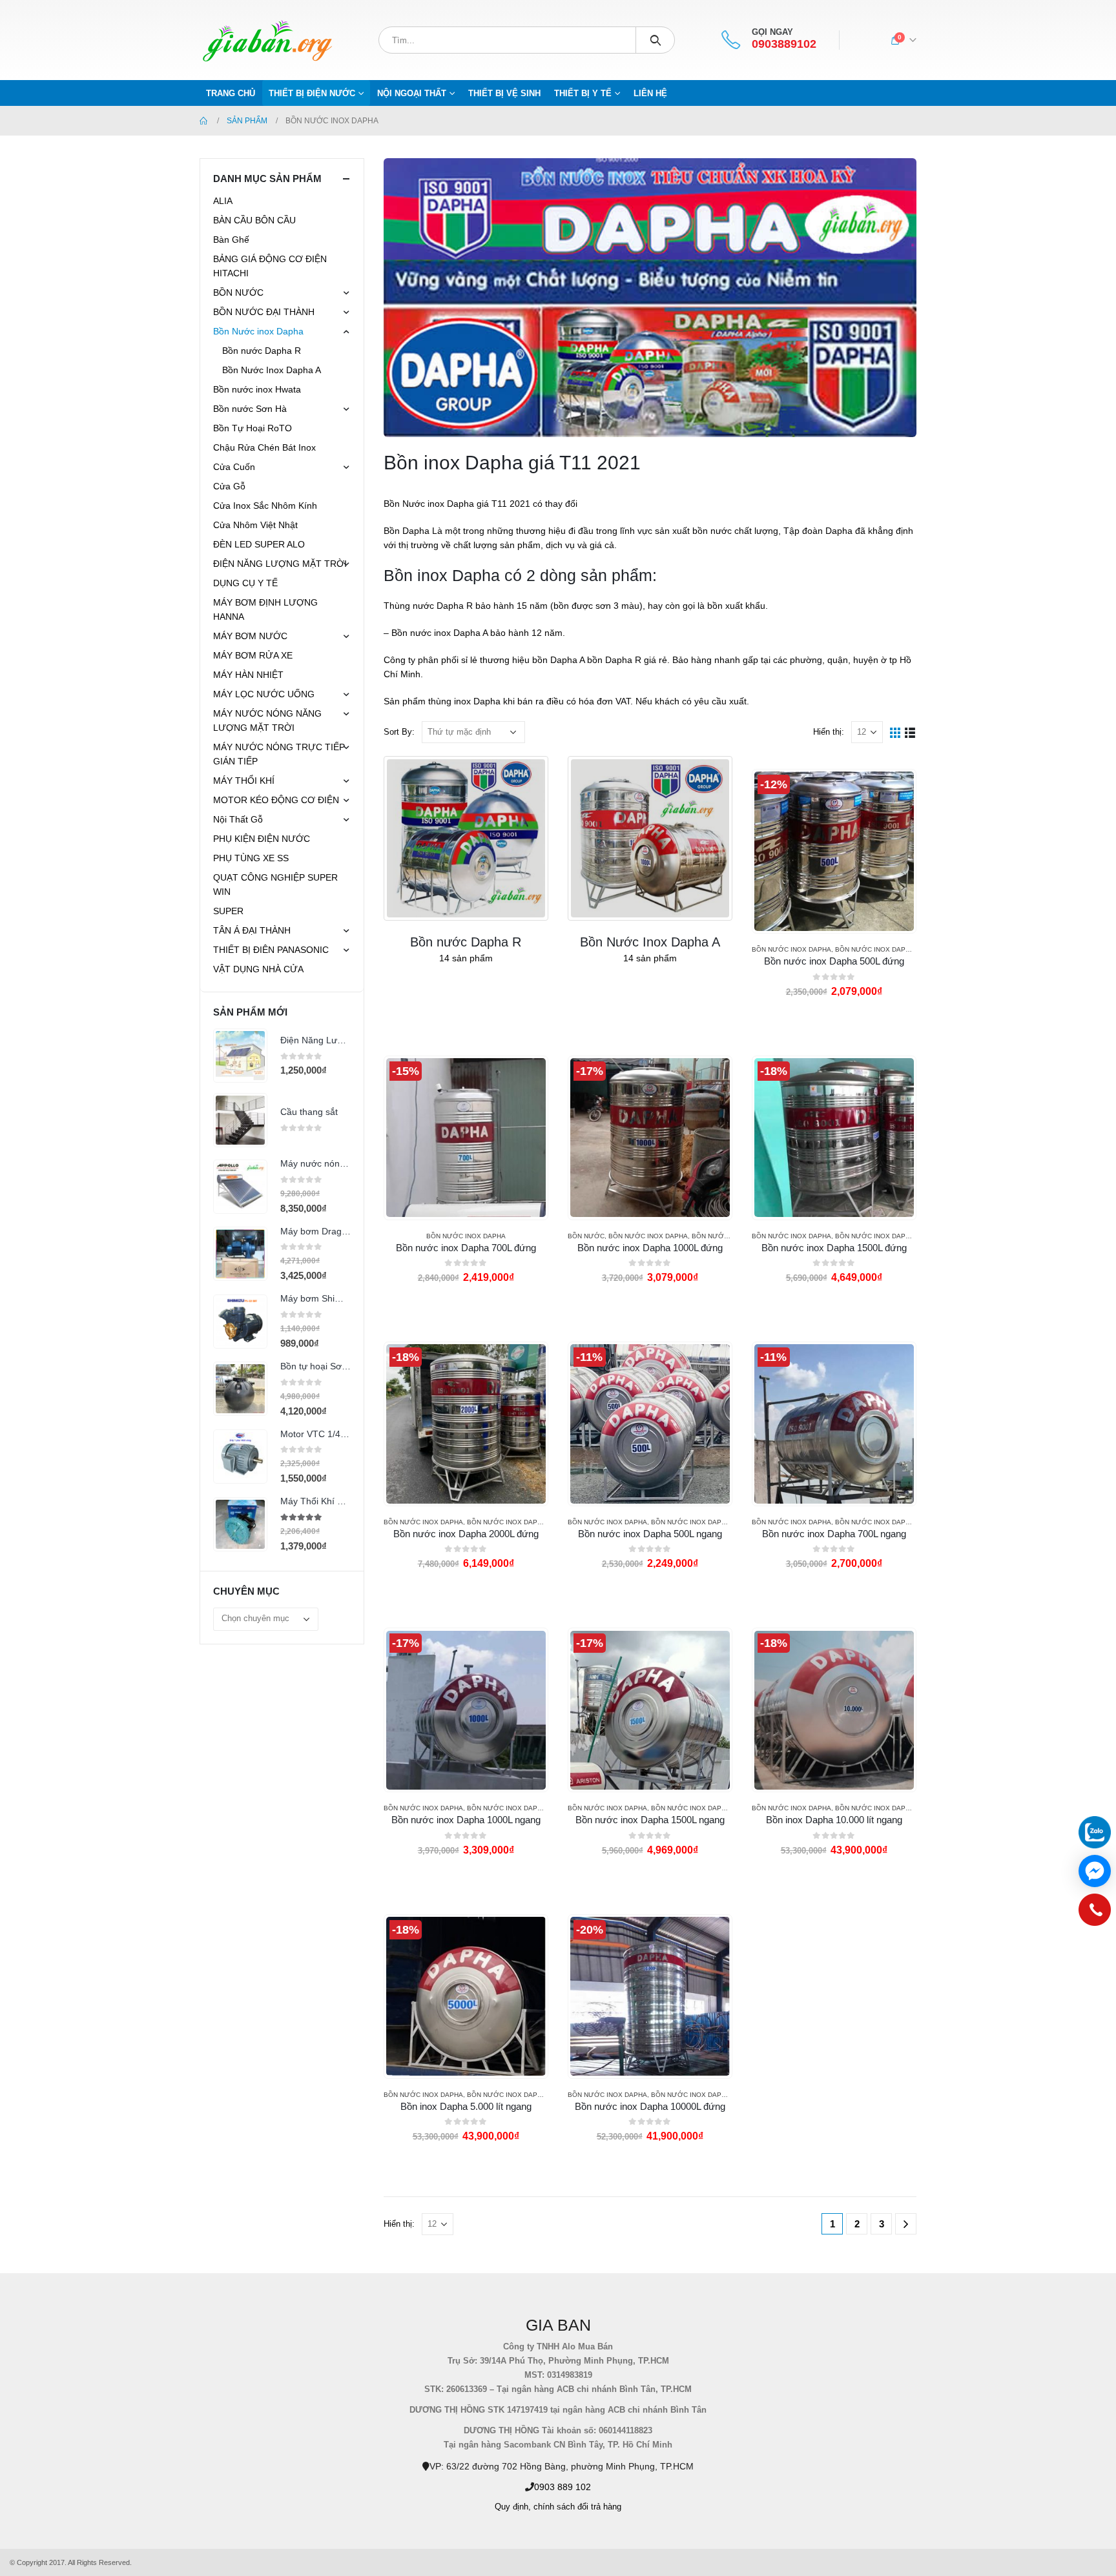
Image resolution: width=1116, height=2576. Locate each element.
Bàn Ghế (231, 240)
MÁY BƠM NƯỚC (250, 636)
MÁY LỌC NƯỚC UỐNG (264, 694)
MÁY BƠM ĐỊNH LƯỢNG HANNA (265, 609)
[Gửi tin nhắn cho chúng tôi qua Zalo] (1095, 1832)
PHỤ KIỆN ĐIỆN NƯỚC (262, 839)
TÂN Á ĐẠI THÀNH (252, 930)
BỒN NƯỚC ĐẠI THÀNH (264, 312)
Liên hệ (650, 93)
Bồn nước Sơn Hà (250, 409)
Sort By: (399, 732)
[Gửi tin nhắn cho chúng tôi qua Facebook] (1095, 1871)
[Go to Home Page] (204, 121)
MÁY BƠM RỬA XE (253, 655)
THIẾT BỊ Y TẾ (583, 93)
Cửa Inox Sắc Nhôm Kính (265, 506)
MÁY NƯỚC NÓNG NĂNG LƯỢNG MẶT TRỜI (267, 721)
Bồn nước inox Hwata (257, 389)
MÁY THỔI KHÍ (244, 781)
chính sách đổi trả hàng (577, 2507)
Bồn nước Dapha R (262, 351)
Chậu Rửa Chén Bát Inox (264, 447)
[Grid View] (895, 732)
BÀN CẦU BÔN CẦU (254, 220)
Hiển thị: (829, 732)
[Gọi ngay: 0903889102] (1095, 1913)
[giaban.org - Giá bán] (267, 40)
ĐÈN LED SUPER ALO (259, 544)
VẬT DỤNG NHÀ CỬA (258, 969)
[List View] (910, 732)
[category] (466, 838)
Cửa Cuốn (234, 467)
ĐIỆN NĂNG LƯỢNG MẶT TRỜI (280, 564)
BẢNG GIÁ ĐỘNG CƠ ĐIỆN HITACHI (270, 266)
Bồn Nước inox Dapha (791, 949)
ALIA (223, 201)
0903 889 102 (563, 2487)
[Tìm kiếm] (655, 40)
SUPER (228, 911)
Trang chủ (231, 93)
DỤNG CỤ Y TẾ (245, 583)
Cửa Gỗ (229, 486)
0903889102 (784, 44)
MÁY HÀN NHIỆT (248, 675)
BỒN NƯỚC (586, 1236)
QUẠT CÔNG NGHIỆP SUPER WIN (275, 884)
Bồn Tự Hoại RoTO (253, 428)
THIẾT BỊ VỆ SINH (504, 93)
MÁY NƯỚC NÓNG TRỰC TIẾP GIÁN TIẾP (279, 754)
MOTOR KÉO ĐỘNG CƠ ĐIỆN (276, 800)
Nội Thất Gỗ (238, 819)
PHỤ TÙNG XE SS (251, 858)
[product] (240, 1056)
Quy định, (513, 2507)
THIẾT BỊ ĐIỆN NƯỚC (312, 93)
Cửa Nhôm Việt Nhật (255, 525)
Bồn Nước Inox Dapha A (877, 949)
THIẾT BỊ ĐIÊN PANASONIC (271, 950)
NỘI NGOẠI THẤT (412, 93)
